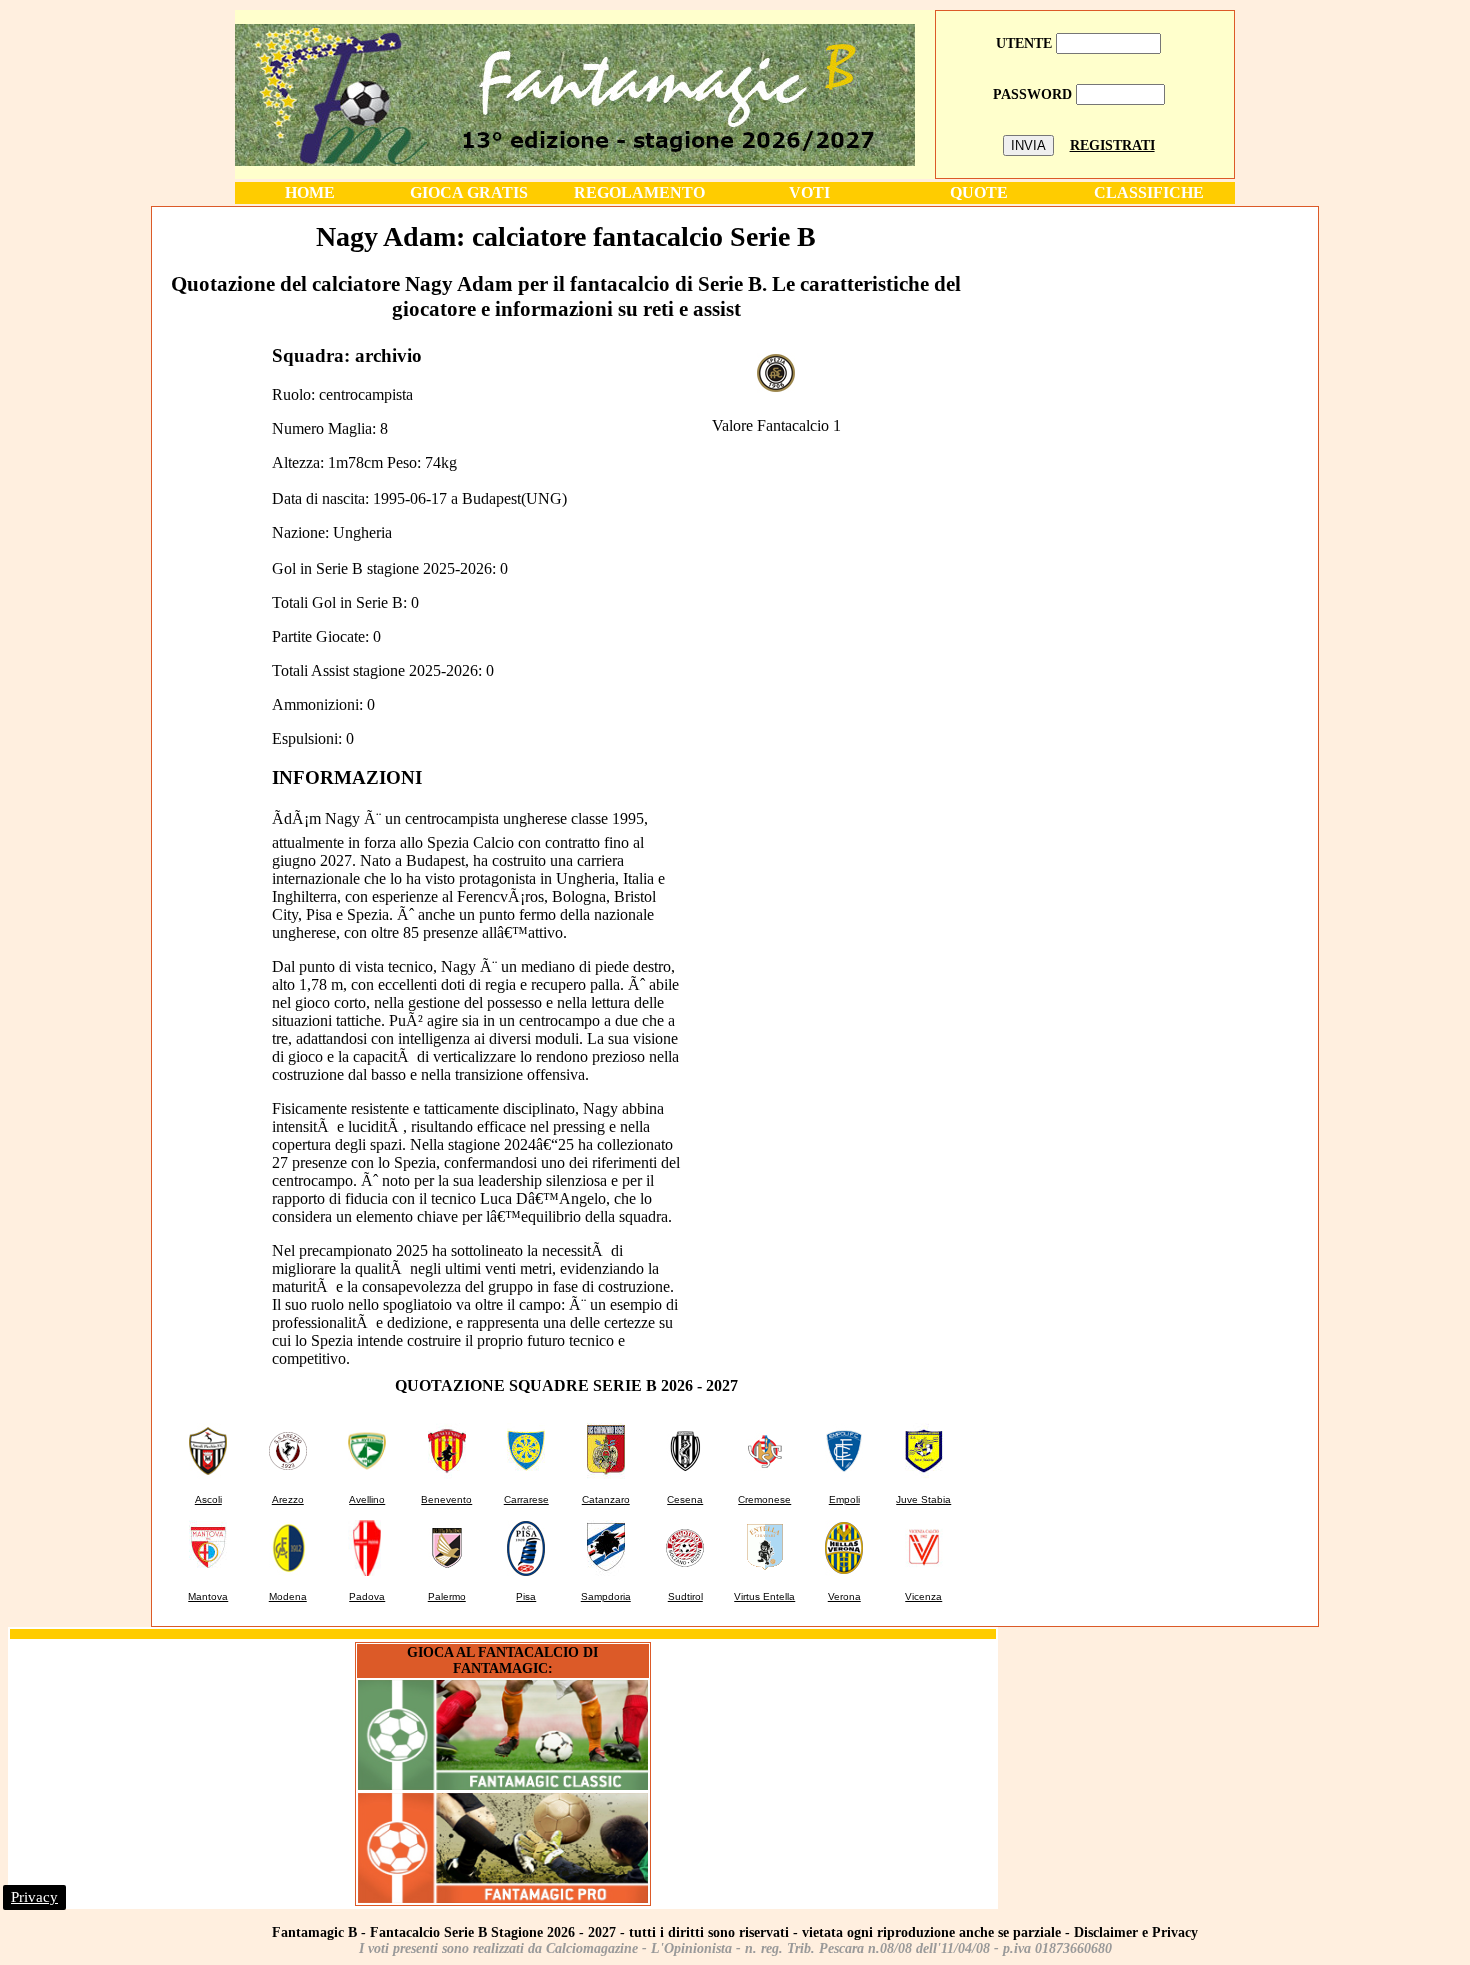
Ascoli (208, 1499)
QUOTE (979, 192)
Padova (367, 1596)
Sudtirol (685, 1596)
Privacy (34, 1897)
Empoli (844, 1499)
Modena (288, 1596)
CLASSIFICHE (1149, 192)
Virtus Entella (764, 1596)
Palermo (447, 1596)
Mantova (208, 1596)
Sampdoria (606, 1596)
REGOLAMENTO (639, 192)
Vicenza (923, 1596)
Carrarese (526, 1499)
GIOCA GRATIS (469, 192)
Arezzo (288, 1499)
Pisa (526, 1596)
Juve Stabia (923, 1499)
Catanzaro (606, 1499)
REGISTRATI (1112, 145)
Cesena (685, 1499)
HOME (310, 192)
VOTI (809, 192)
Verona (844, 1596)
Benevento (446, 1499)
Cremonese (764, 1499)
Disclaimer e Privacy (1136, 1932)
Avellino (367, 1499)
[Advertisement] (1148, 349)
